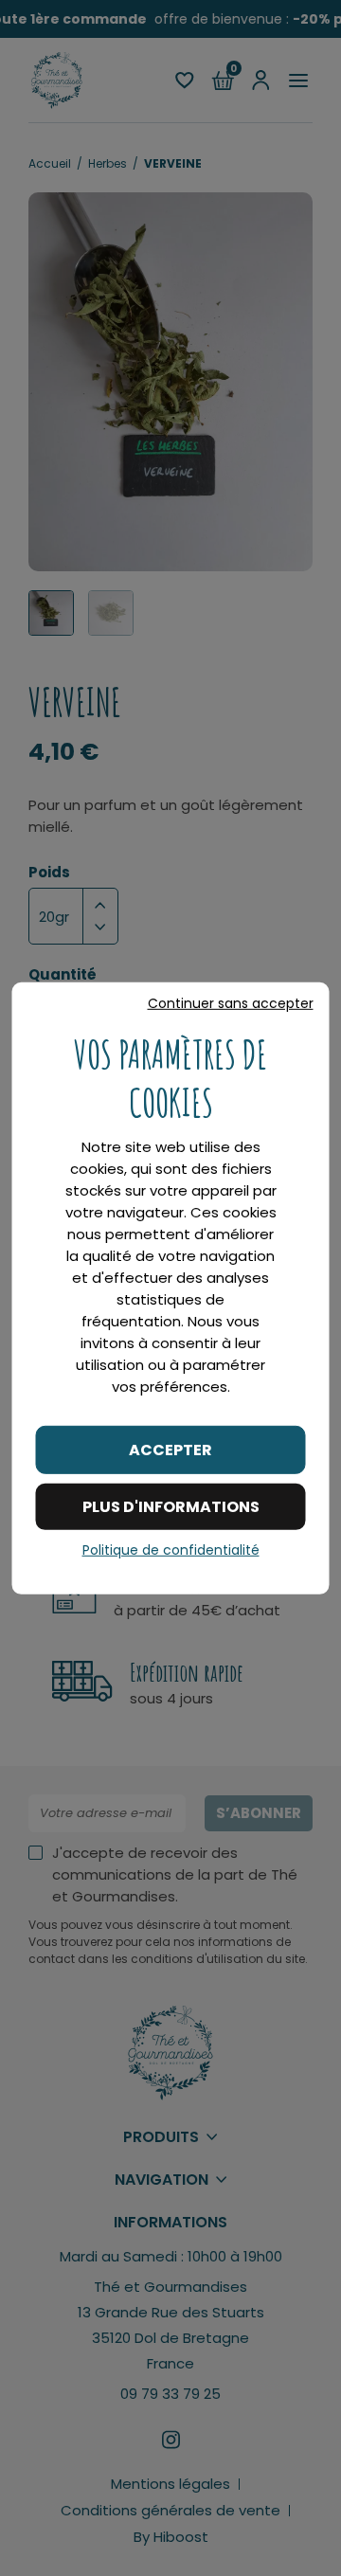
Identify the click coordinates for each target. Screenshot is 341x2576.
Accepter (170, 1449)
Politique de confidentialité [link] (171, 1550)
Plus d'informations (171, 1507)
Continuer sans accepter (231, 1002)
